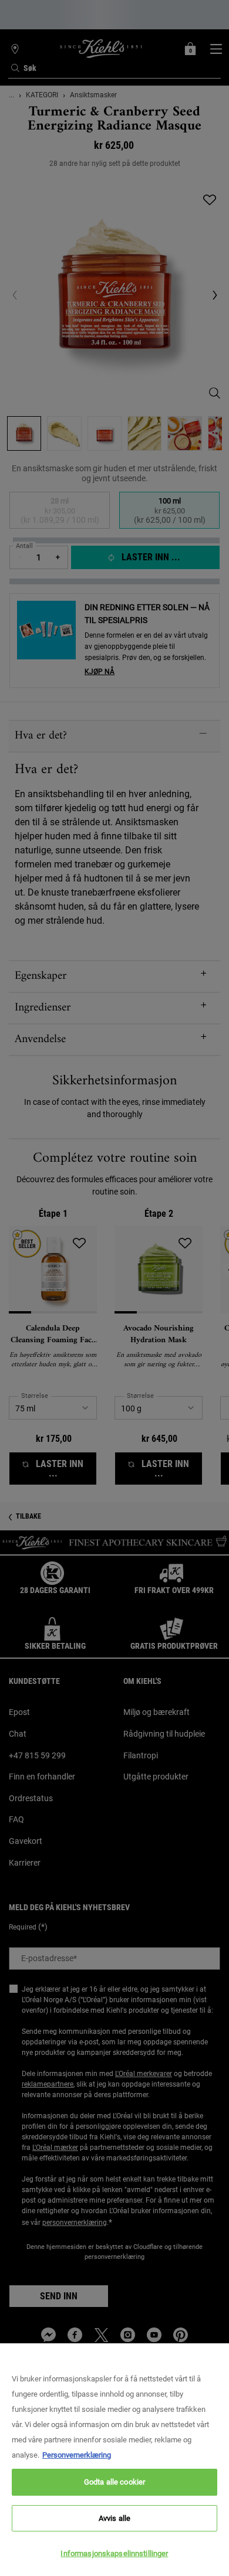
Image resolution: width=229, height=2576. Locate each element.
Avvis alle (114, 2518)
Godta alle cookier (114, 2482)
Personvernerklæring (77, 2455)
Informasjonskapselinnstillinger (114, 2553)
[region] (114, 2460)
